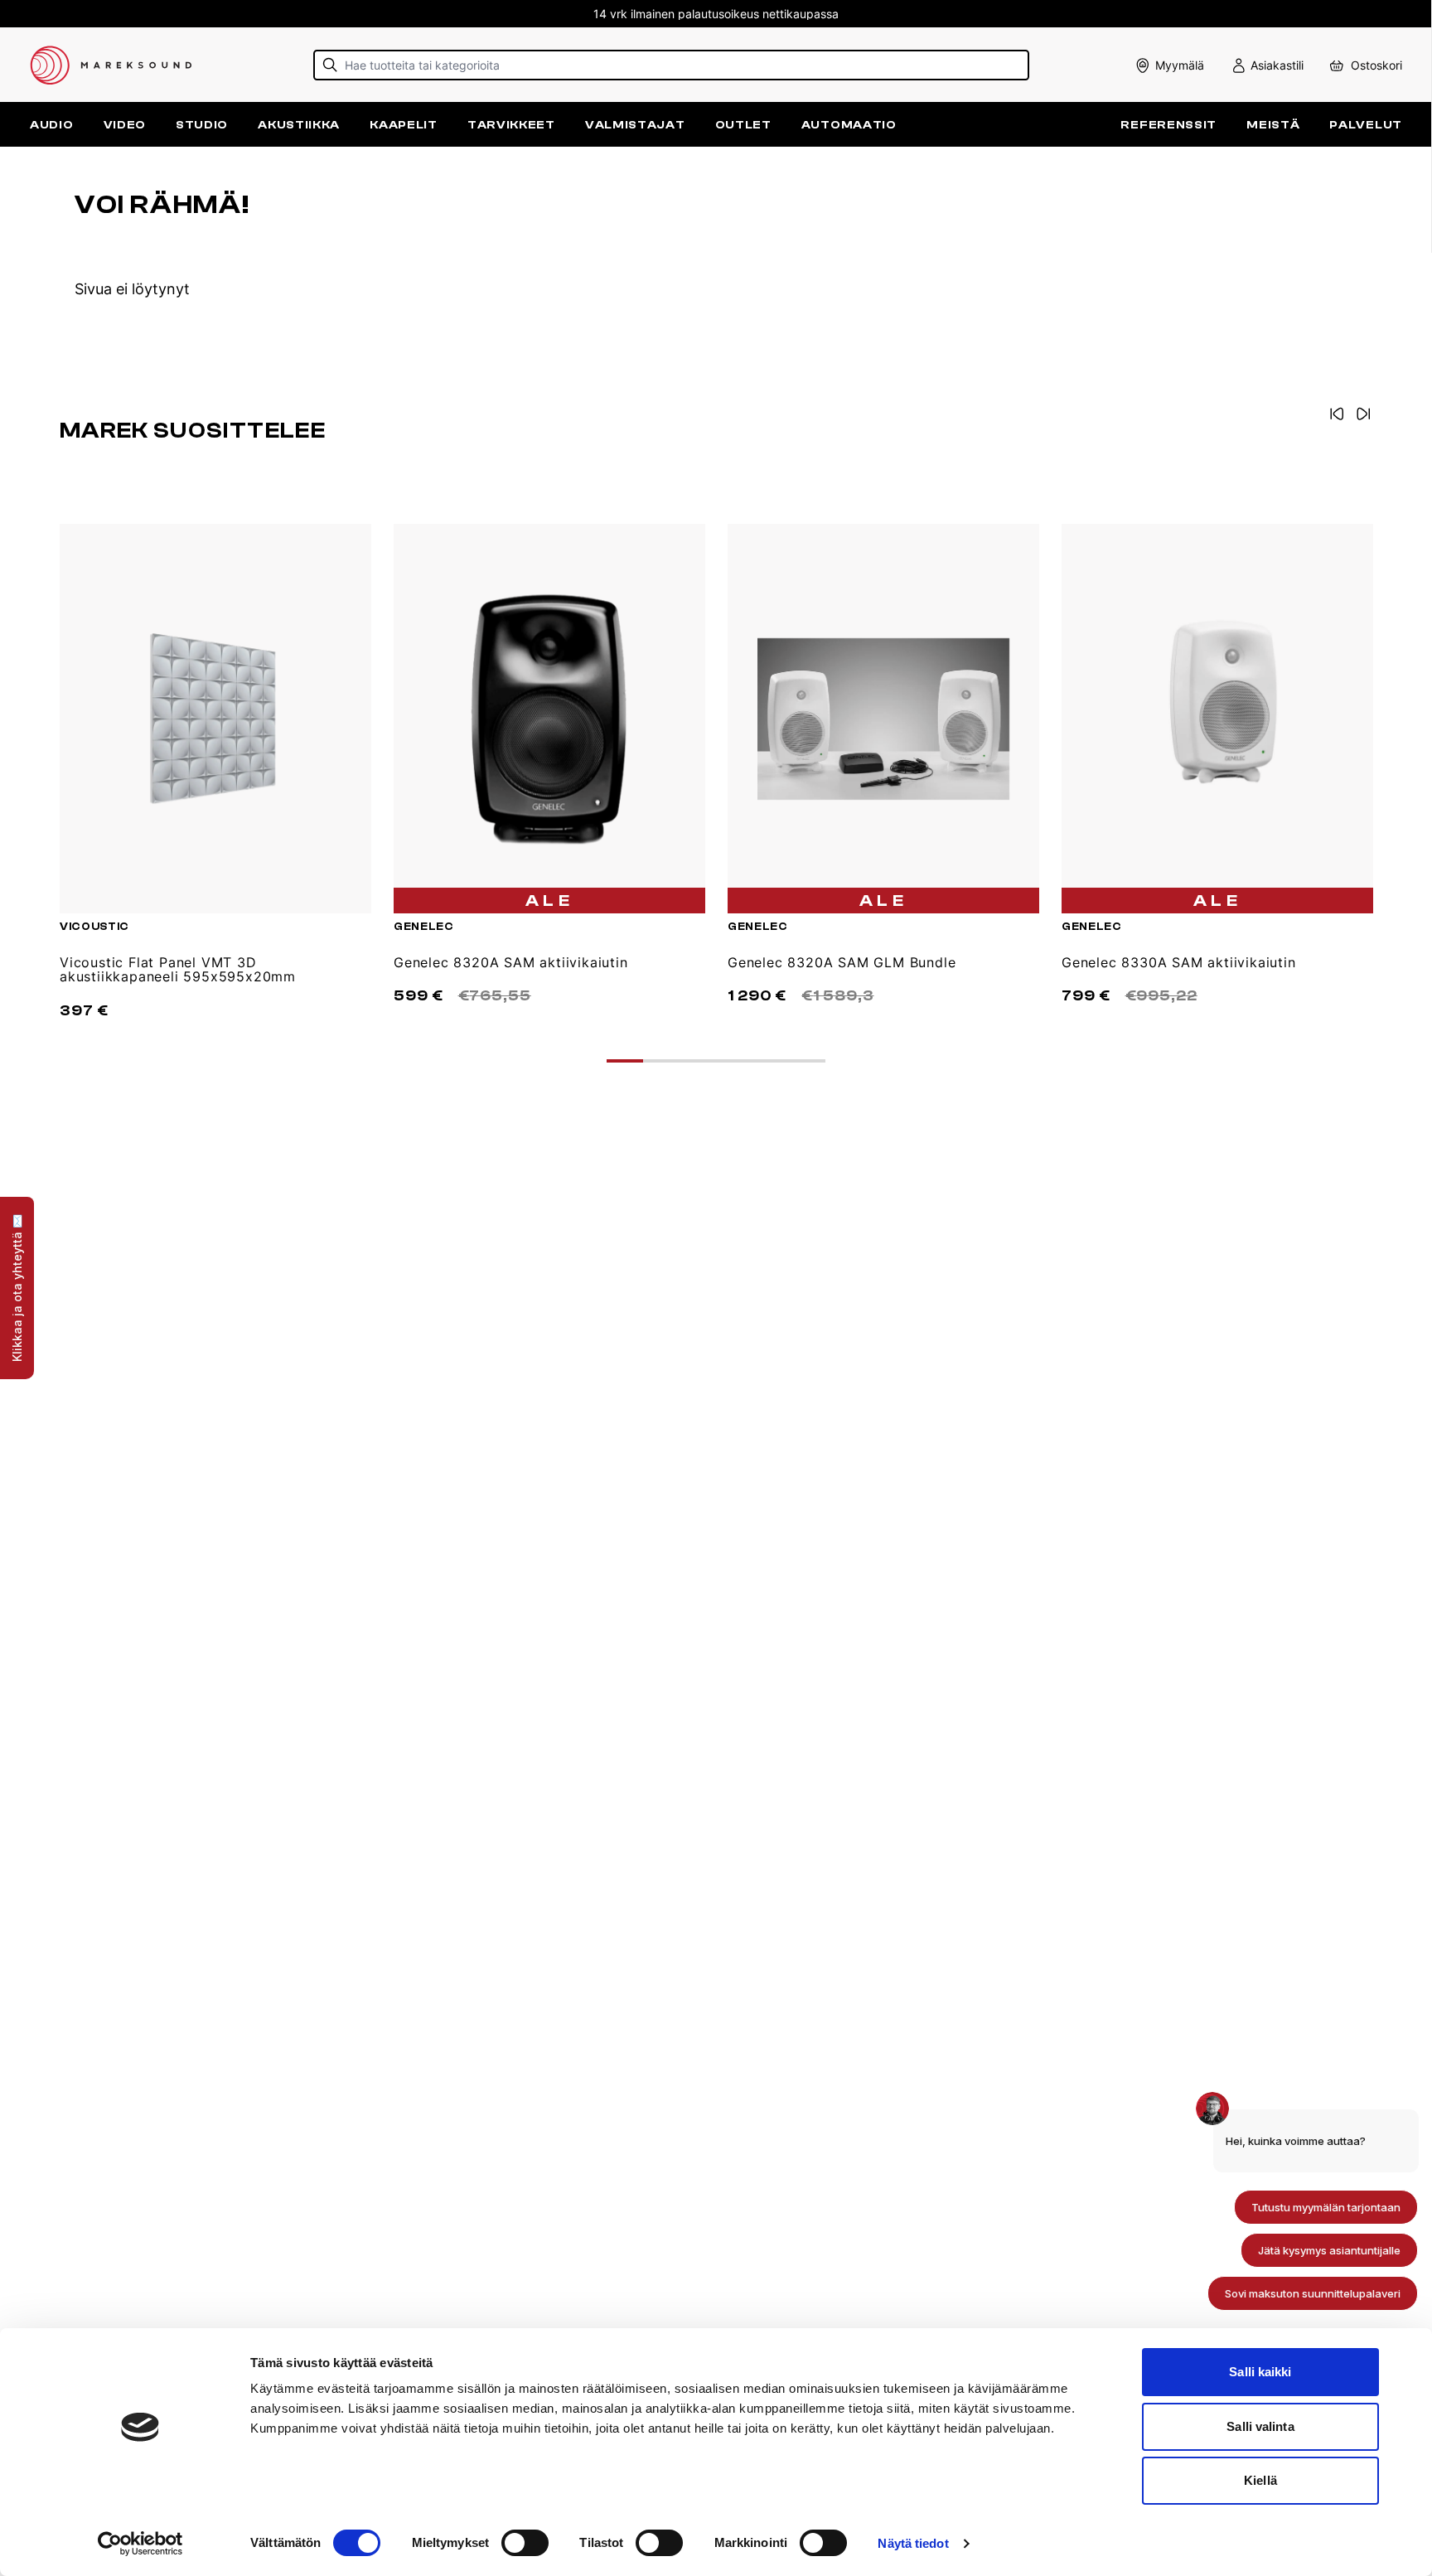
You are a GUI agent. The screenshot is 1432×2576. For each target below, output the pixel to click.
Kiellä (1260, 2480)
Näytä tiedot (913, 2543)
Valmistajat (635, 125)
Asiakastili (1277, 65)
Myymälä (1180, 65)
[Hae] (330, 65)
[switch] (525, 2543)
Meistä (1273, 125)
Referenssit (1168, 125)
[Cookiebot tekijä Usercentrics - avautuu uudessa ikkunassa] (140, 2544)
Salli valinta (1260, 2426)
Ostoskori (1376, 65)
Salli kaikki (1260, 2372)
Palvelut (1366, 125)
